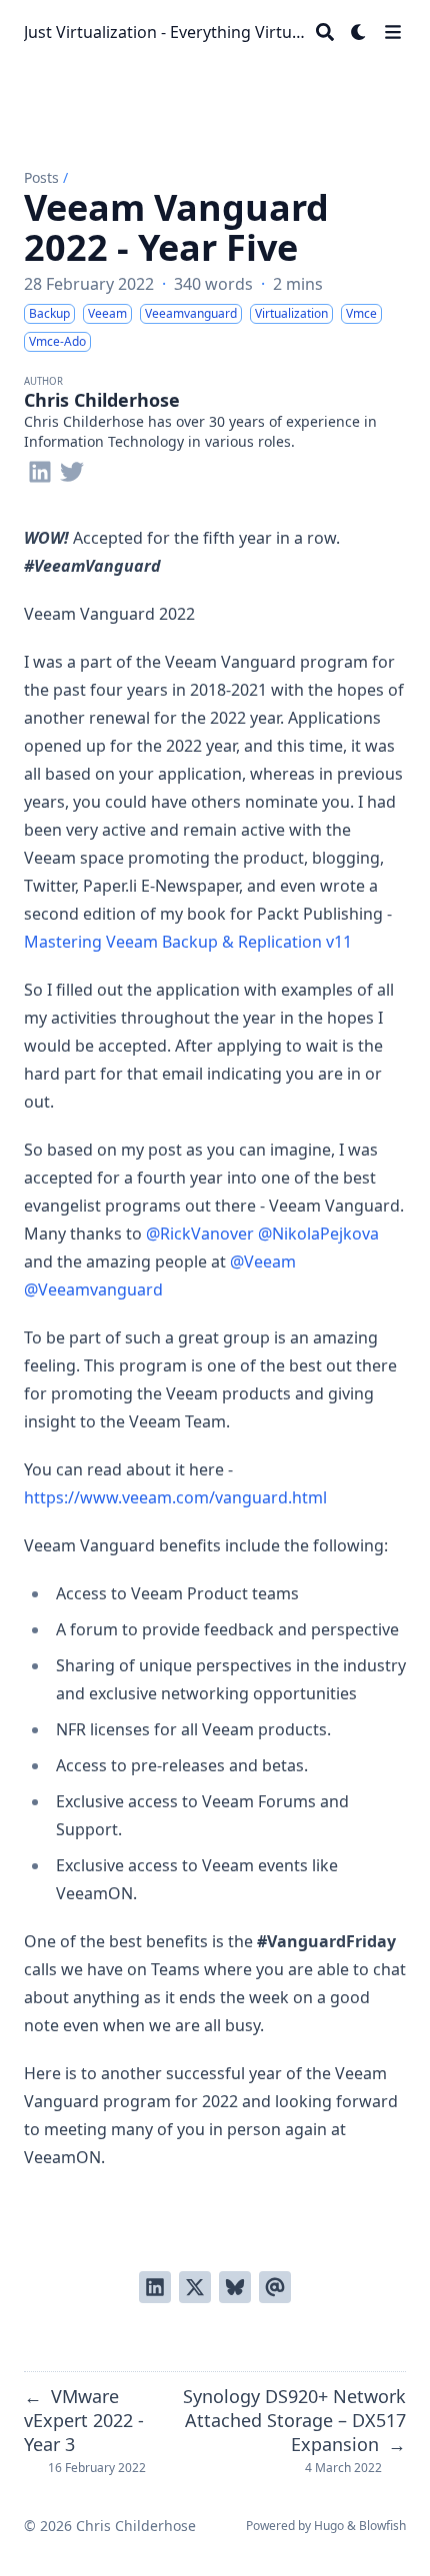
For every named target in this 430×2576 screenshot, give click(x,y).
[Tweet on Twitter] (195, 2287)
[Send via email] (275, 2287)
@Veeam (263, 1262)
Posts (41, 177)
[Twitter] (72, 468)
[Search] (325, 32)
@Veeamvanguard (93, 1289)
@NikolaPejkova (318, 1234)
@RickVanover (200, 1234)
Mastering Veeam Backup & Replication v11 (188, 942)
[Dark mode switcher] (359, 32)
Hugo (329, 2526)
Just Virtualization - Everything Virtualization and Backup (166, 32)
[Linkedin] (40, 468)
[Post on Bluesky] (235, 2287)
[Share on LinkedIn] (155, 2287)
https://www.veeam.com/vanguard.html (175, 1497)
